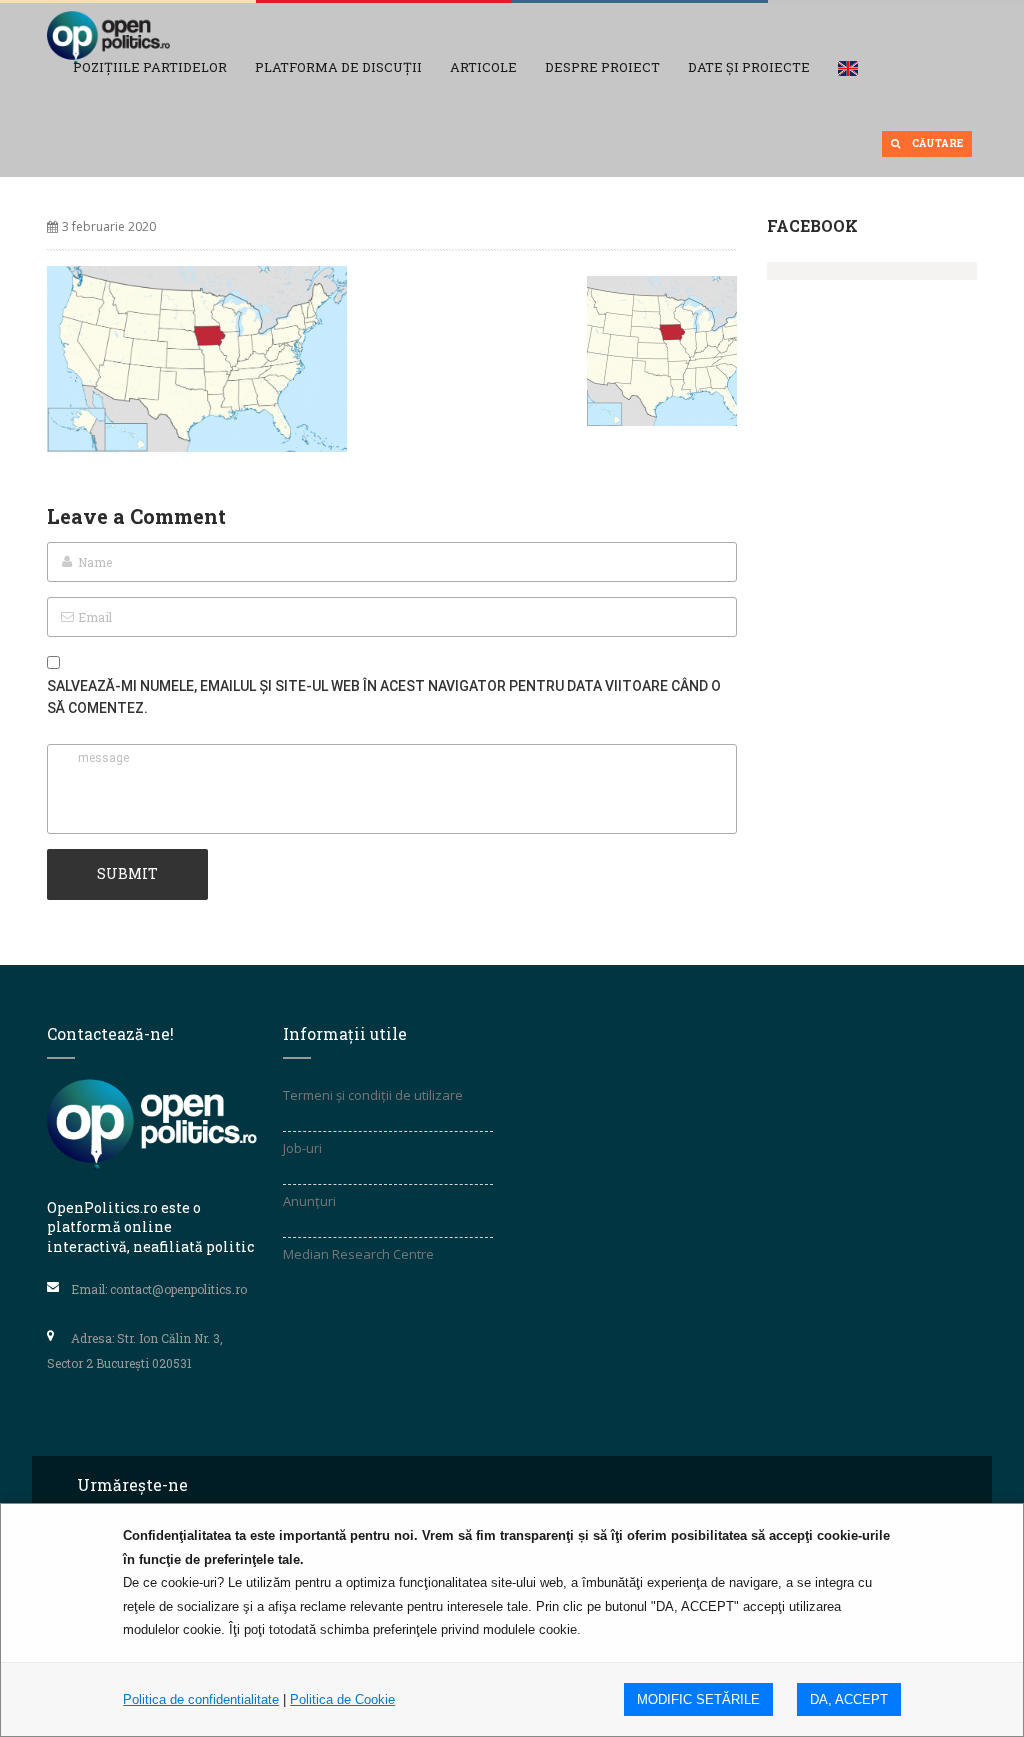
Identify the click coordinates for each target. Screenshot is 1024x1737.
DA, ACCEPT (849, 1699)
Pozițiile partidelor (150, 67)
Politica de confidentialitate (201, 1699)
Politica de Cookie (342, 1699)
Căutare (936, 143)
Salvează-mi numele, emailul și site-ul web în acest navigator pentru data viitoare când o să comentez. (384, 697)
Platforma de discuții (338, 67)
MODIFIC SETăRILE (698, 1699)
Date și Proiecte (749, 67)
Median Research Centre (358, 1254)
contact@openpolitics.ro (178, 1289)
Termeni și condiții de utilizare (373, 1095)
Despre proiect (602, 67)
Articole (483, 67)
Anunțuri (309, 1201)
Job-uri (302, 1148)
